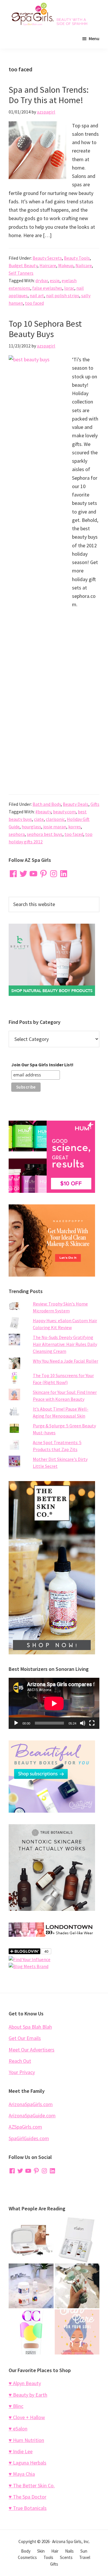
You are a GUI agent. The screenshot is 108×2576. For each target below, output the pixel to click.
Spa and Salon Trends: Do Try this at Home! (49, 95)
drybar (42, 280)
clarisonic (55, 819)
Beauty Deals (76, 804)
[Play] (16, 1723)
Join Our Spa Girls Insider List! (42, 1065)
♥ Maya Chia (22, 2474)
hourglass (31, 827)
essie (55, 280)
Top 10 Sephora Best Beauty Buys (45, 329)
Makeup (66, 265)
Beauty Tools (77, 258)
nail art (37, 295)
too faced (34, 303)
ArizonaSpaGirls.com (31, 2104)
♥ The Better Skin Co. (32, 2485)
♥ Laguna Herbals (28, 2463)
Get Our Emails (25, 2038)
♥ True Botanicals (28, 2508)
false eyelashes (47, 288)
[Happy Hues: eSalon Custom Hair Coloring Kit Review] (77, 2240)
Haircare (48, 265)
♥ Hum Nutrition (26, 2440)
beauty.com (64, 812)
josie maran (55, 827)
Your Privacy (22, 2072)
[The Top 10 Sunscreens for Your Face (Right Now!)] (31, 2332)
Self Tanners (21, 273)
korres (75, 827)
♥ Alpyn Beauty (25, 2383)
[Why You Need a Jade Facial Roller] (77, 2286)
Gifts (95, 804)
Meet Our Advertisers (32, 2050)
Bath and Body (47, 804)
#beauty (43, 812)
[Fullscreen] (92, 1723)
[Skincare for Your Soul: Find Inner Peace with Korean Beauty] (77, 2332)
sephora (17, 834)
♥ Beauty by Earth (28, 2395)
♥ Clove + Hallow (27, 2417)
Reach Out (20, 2061)
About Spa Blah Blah (30, 2027)
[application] (54, 1703)
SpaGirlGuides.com (29, 2138)
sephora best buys (45, 834)
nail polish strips (63, 295)
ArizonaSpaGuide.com (32, 2115)
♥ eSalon (18, 2429)
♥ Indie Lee (21, 2451)
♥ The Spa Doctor (28, 2497)
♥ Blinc (16, 2406)
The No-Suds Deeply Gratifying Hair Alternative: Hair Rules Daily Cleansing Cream (65, 1344)
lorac (69, 288)
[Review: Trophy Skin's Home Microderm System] (31, 2240)
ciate (39, 819)
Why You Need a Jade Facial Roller (66, 1361)
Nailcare (84, 265)
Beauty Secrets (47, 258)
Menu (94, 38)
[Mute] (83, 1723)
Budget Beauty (23, 265)
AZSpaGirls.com (25, 2127)
